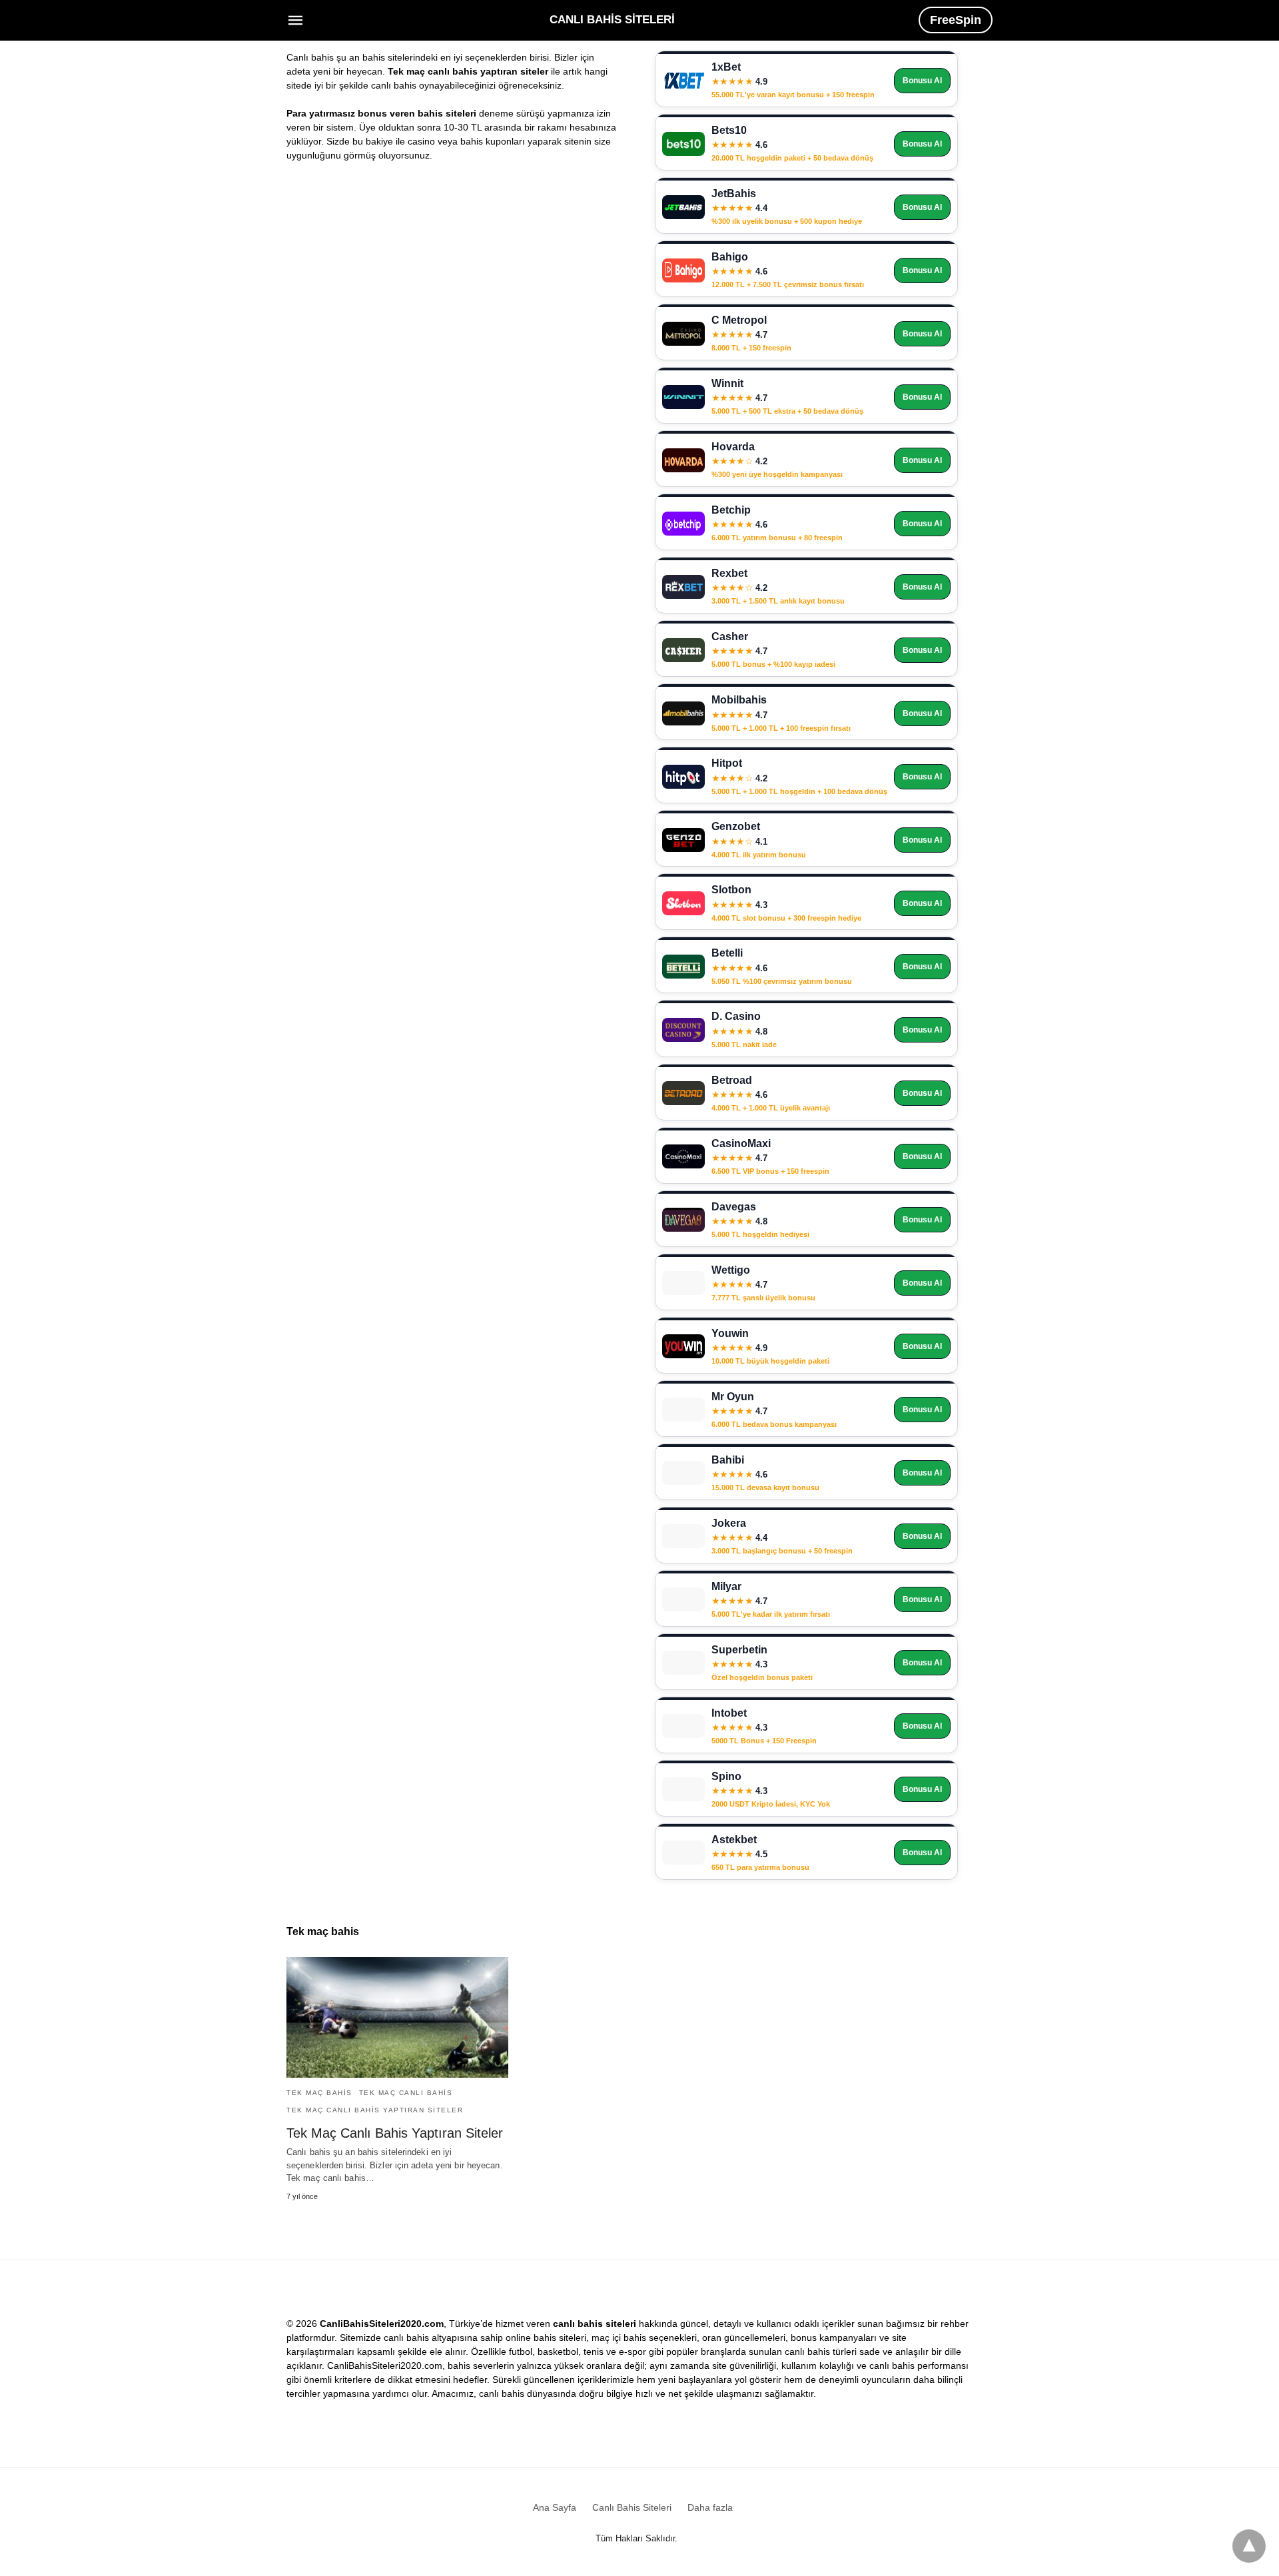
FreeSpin (956, 20)
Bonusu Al (922, 81)
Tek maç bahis (319, 2093)
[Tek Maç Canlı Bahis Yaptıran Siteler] (397, 2017)
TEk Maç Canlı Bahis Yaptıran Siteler (375, 2110)
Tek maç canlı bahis (406, 2093)
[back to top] (1249, 2546)
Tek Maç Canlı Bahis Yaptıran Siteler (395, 2133)
